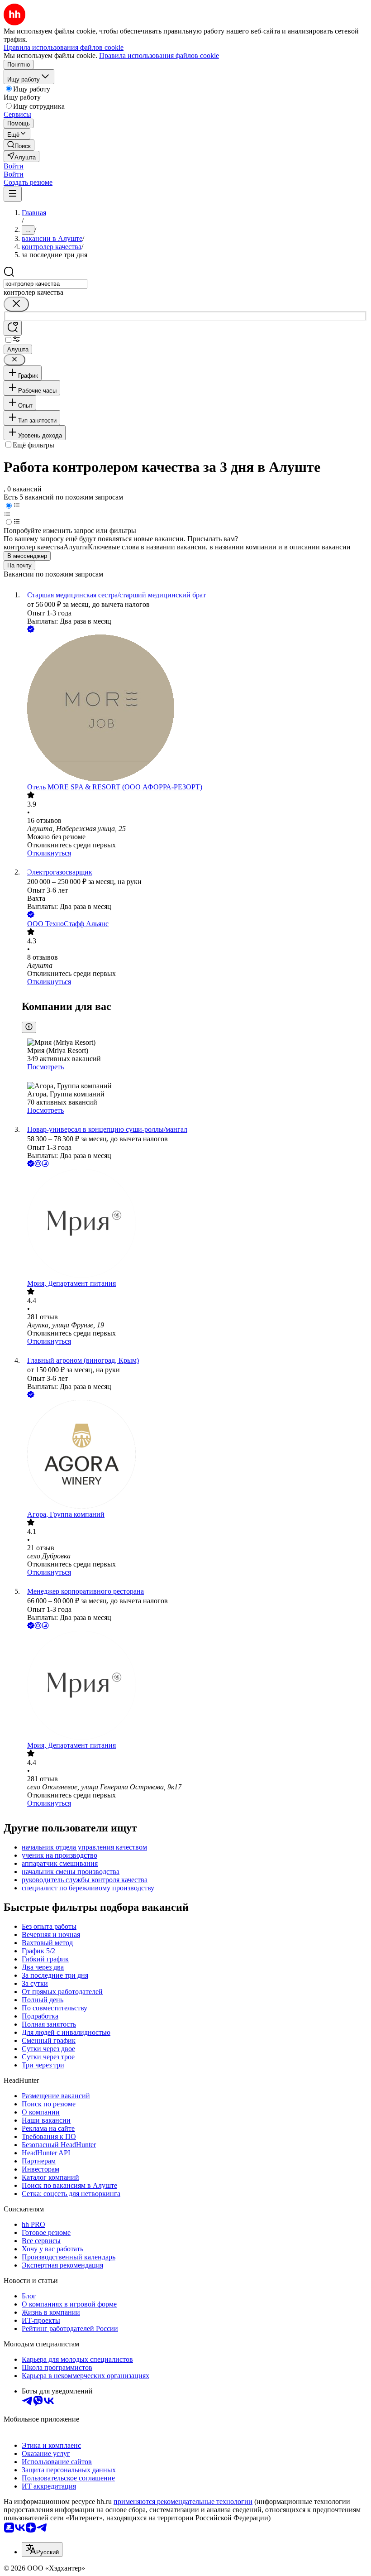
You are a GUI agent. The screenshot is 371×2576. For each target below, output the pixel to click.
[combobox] (45, 284)
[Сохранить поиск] (13, 328)
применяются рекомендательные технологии (183, 2502)
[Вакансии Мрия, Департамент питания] (195, 1224)
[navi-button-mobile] (13, 194)
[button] (14, 166)
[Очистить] (16, 304)
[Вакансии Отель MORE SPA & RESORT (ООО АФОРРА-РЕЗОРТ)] (195, 709)
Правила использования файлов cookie (159, 55)
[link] (19, 145)
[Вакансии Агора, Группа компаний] (195, 1455)
